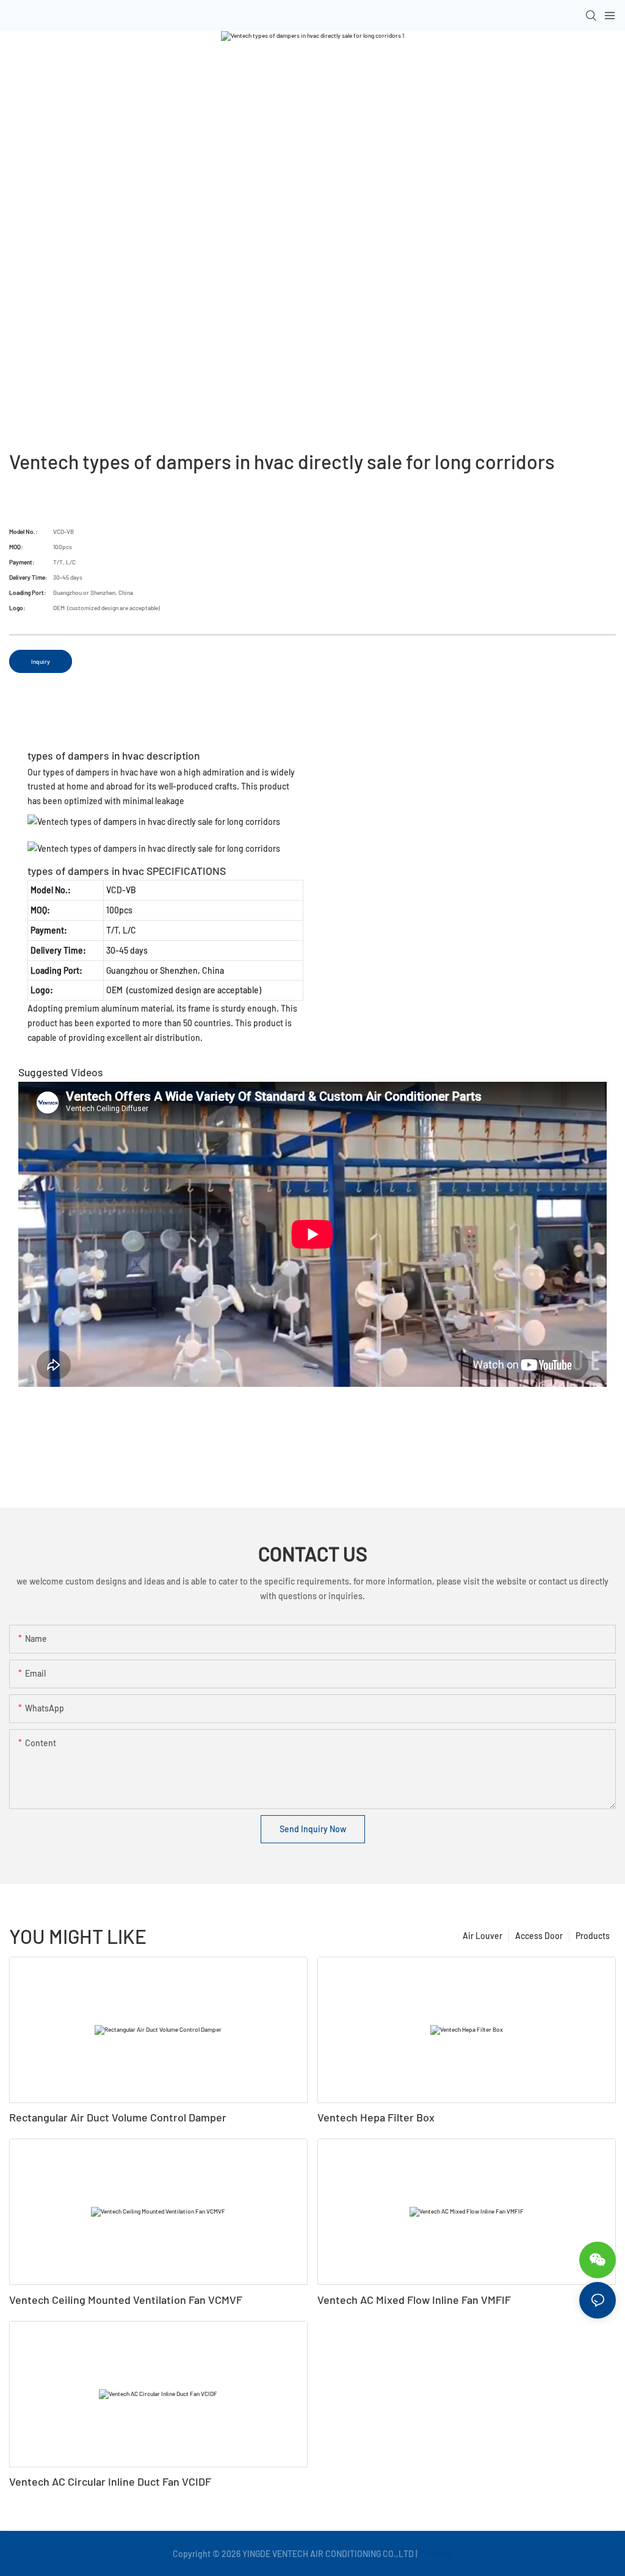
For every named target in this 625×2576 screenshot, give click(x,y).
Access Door (539, 1936)
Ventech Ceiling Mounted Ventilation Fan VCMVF (126, 2300)
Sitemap (436, 2554)
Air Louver (482, 1936)
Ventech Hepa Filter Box (376, 2117)
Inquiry (41, 661)
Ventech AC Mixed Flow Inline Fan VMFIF (414, 2300)
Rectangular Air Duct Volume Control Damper (118, 2117)
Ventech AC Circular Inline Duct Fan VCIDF (110, 2481)
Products (593, 1936)
